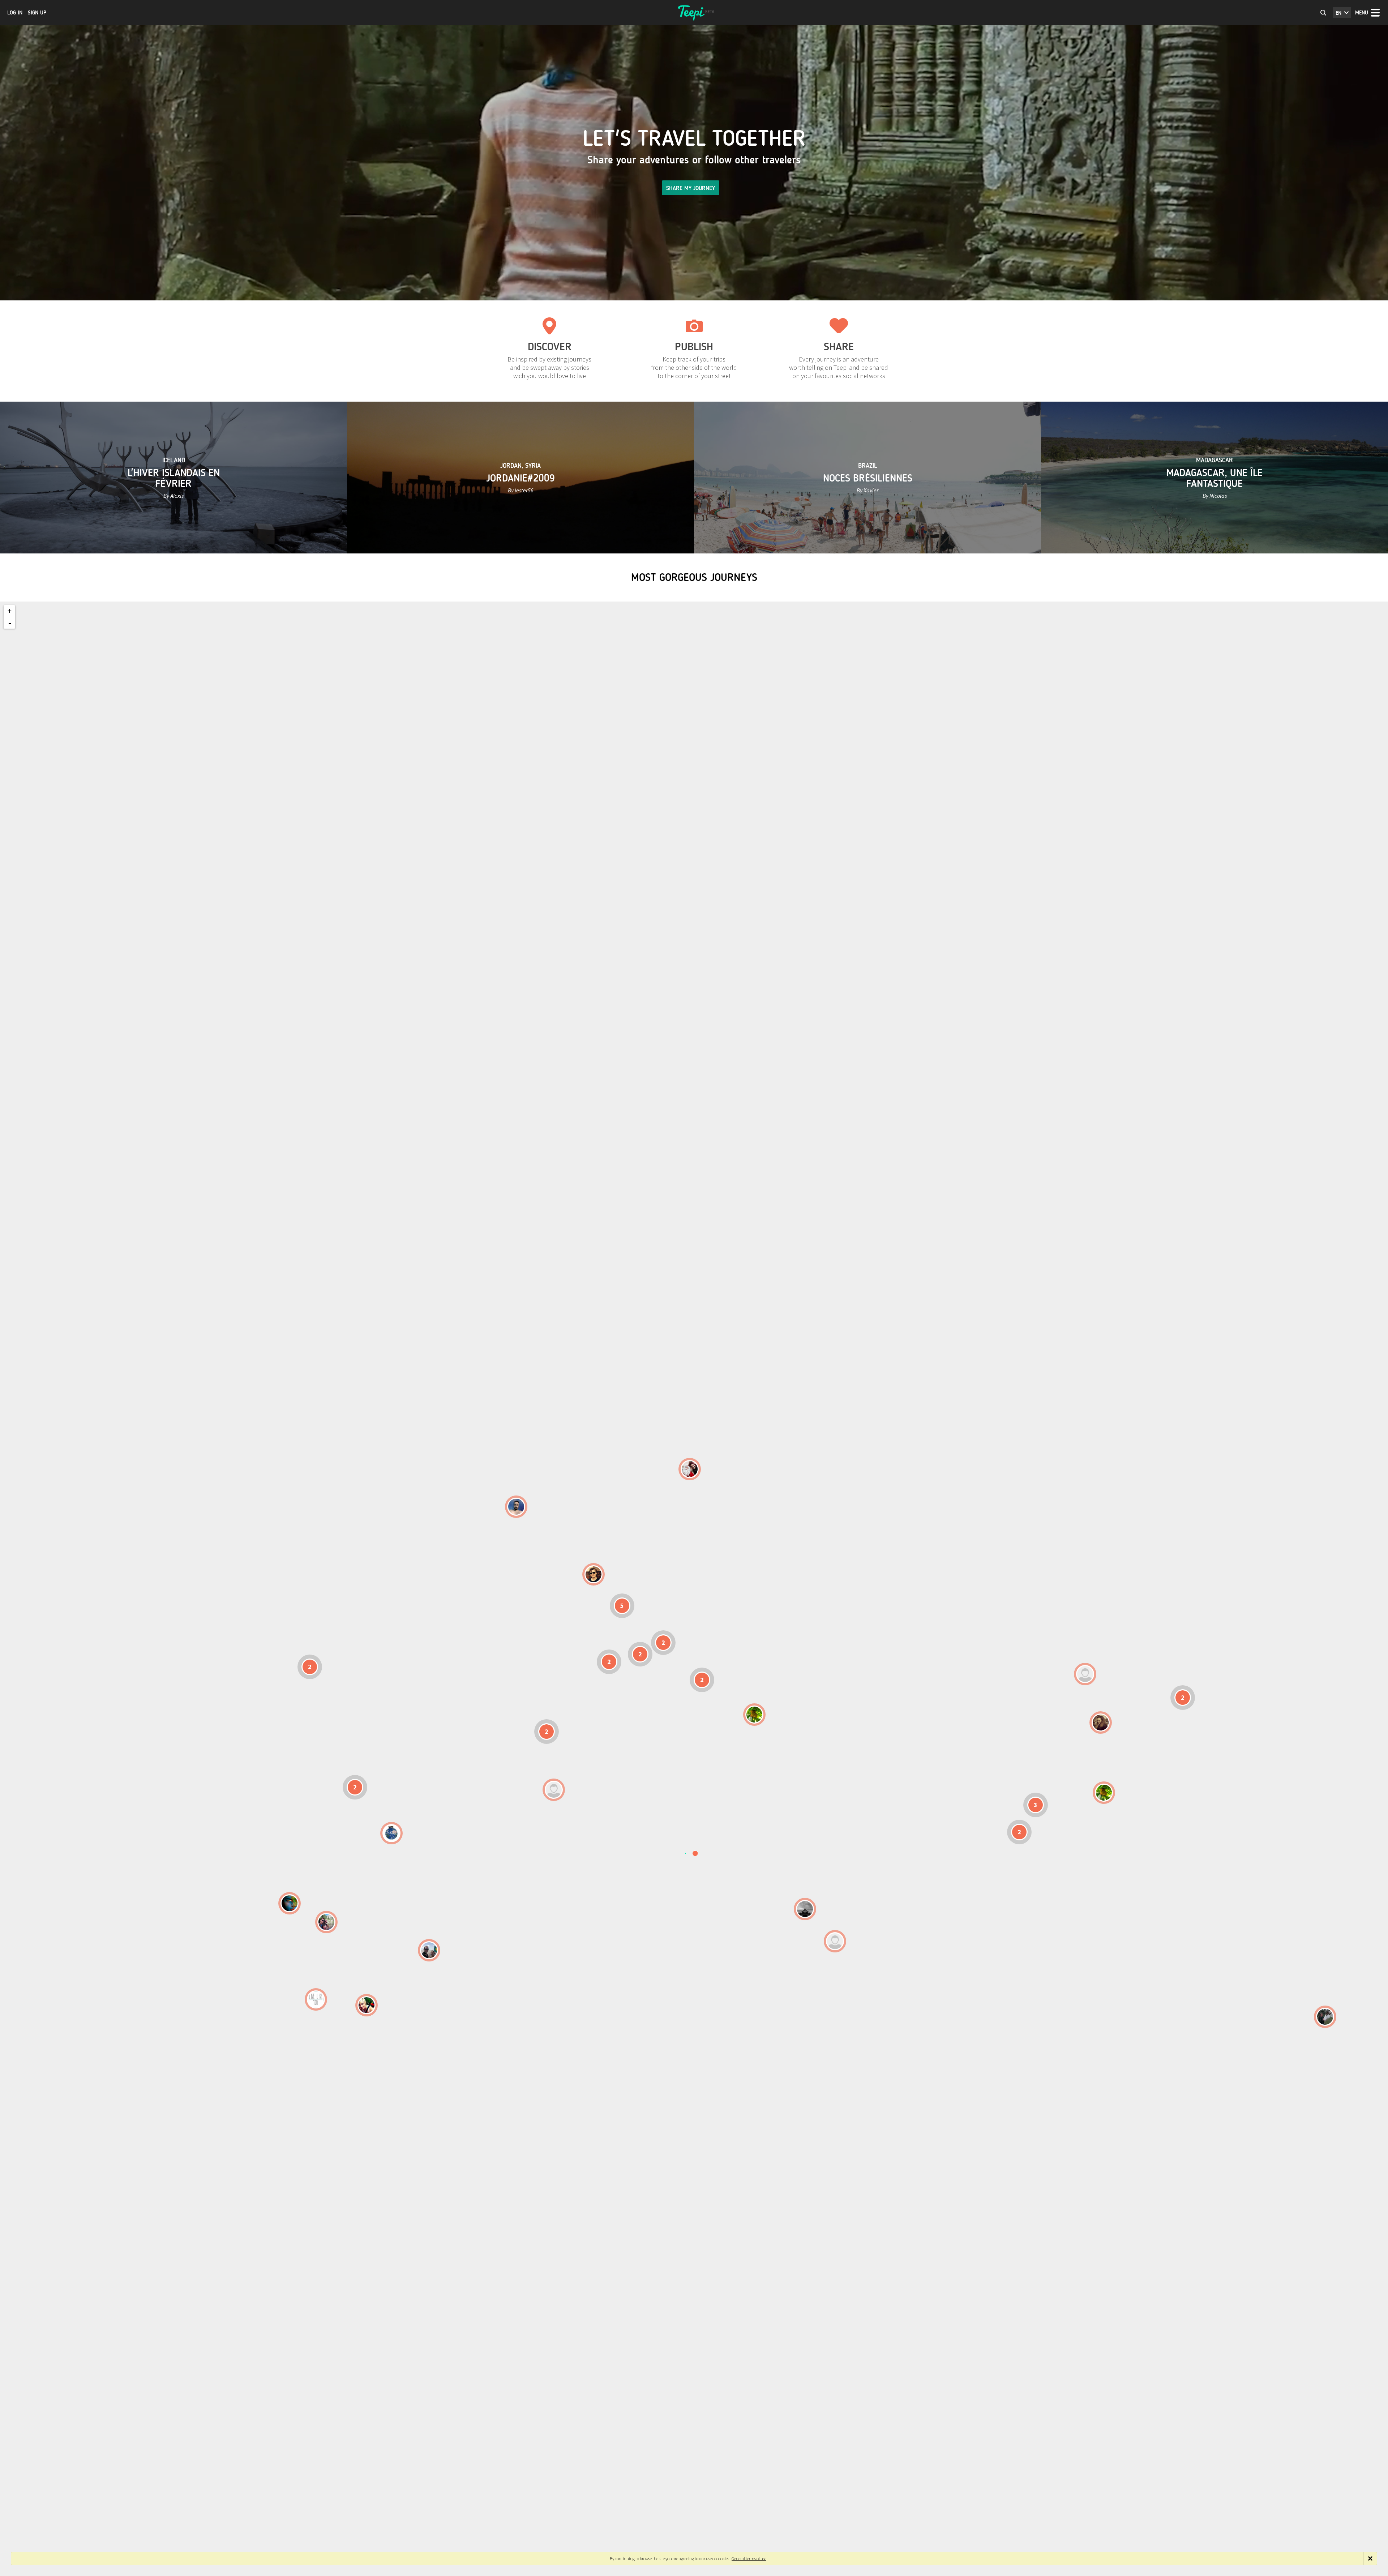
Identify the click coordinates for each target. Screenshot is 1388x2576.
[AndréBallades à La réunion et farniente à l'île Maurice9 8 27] (835, 1941)
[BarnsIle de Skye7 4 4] (594, 1574)
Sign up (37, 13)
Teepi (694, 13)
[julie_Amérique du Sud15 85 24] (367, 2005)
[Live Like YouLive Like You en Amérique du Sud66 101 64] (316, 1999)
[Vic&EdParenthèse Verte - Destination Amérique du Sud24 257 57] (326, 1922)
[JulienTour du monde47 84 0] (1085, 1674)
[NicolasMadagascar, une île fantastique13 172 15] (805, 1909)
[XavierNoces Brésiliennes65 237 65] (429, 1950)
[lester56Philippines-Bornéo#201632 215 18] (1104, 1793)
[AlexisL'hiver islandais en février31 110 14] (516, 1507)
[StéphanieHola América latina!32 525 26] (290, 1903)
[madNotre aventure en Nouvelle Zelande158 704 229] (1325, 2017)
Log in (15, 13)
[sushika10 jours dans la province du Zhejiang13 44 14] (1101, 1723)
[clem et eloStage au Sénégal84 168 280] (554, 1790)
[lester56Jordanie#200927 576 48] (754, 1715)
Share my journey (691, 188)
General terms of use (749, 2558)
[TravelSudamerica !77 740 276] (391, 1833)
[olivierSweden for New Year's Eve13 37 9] (690, 1469)
